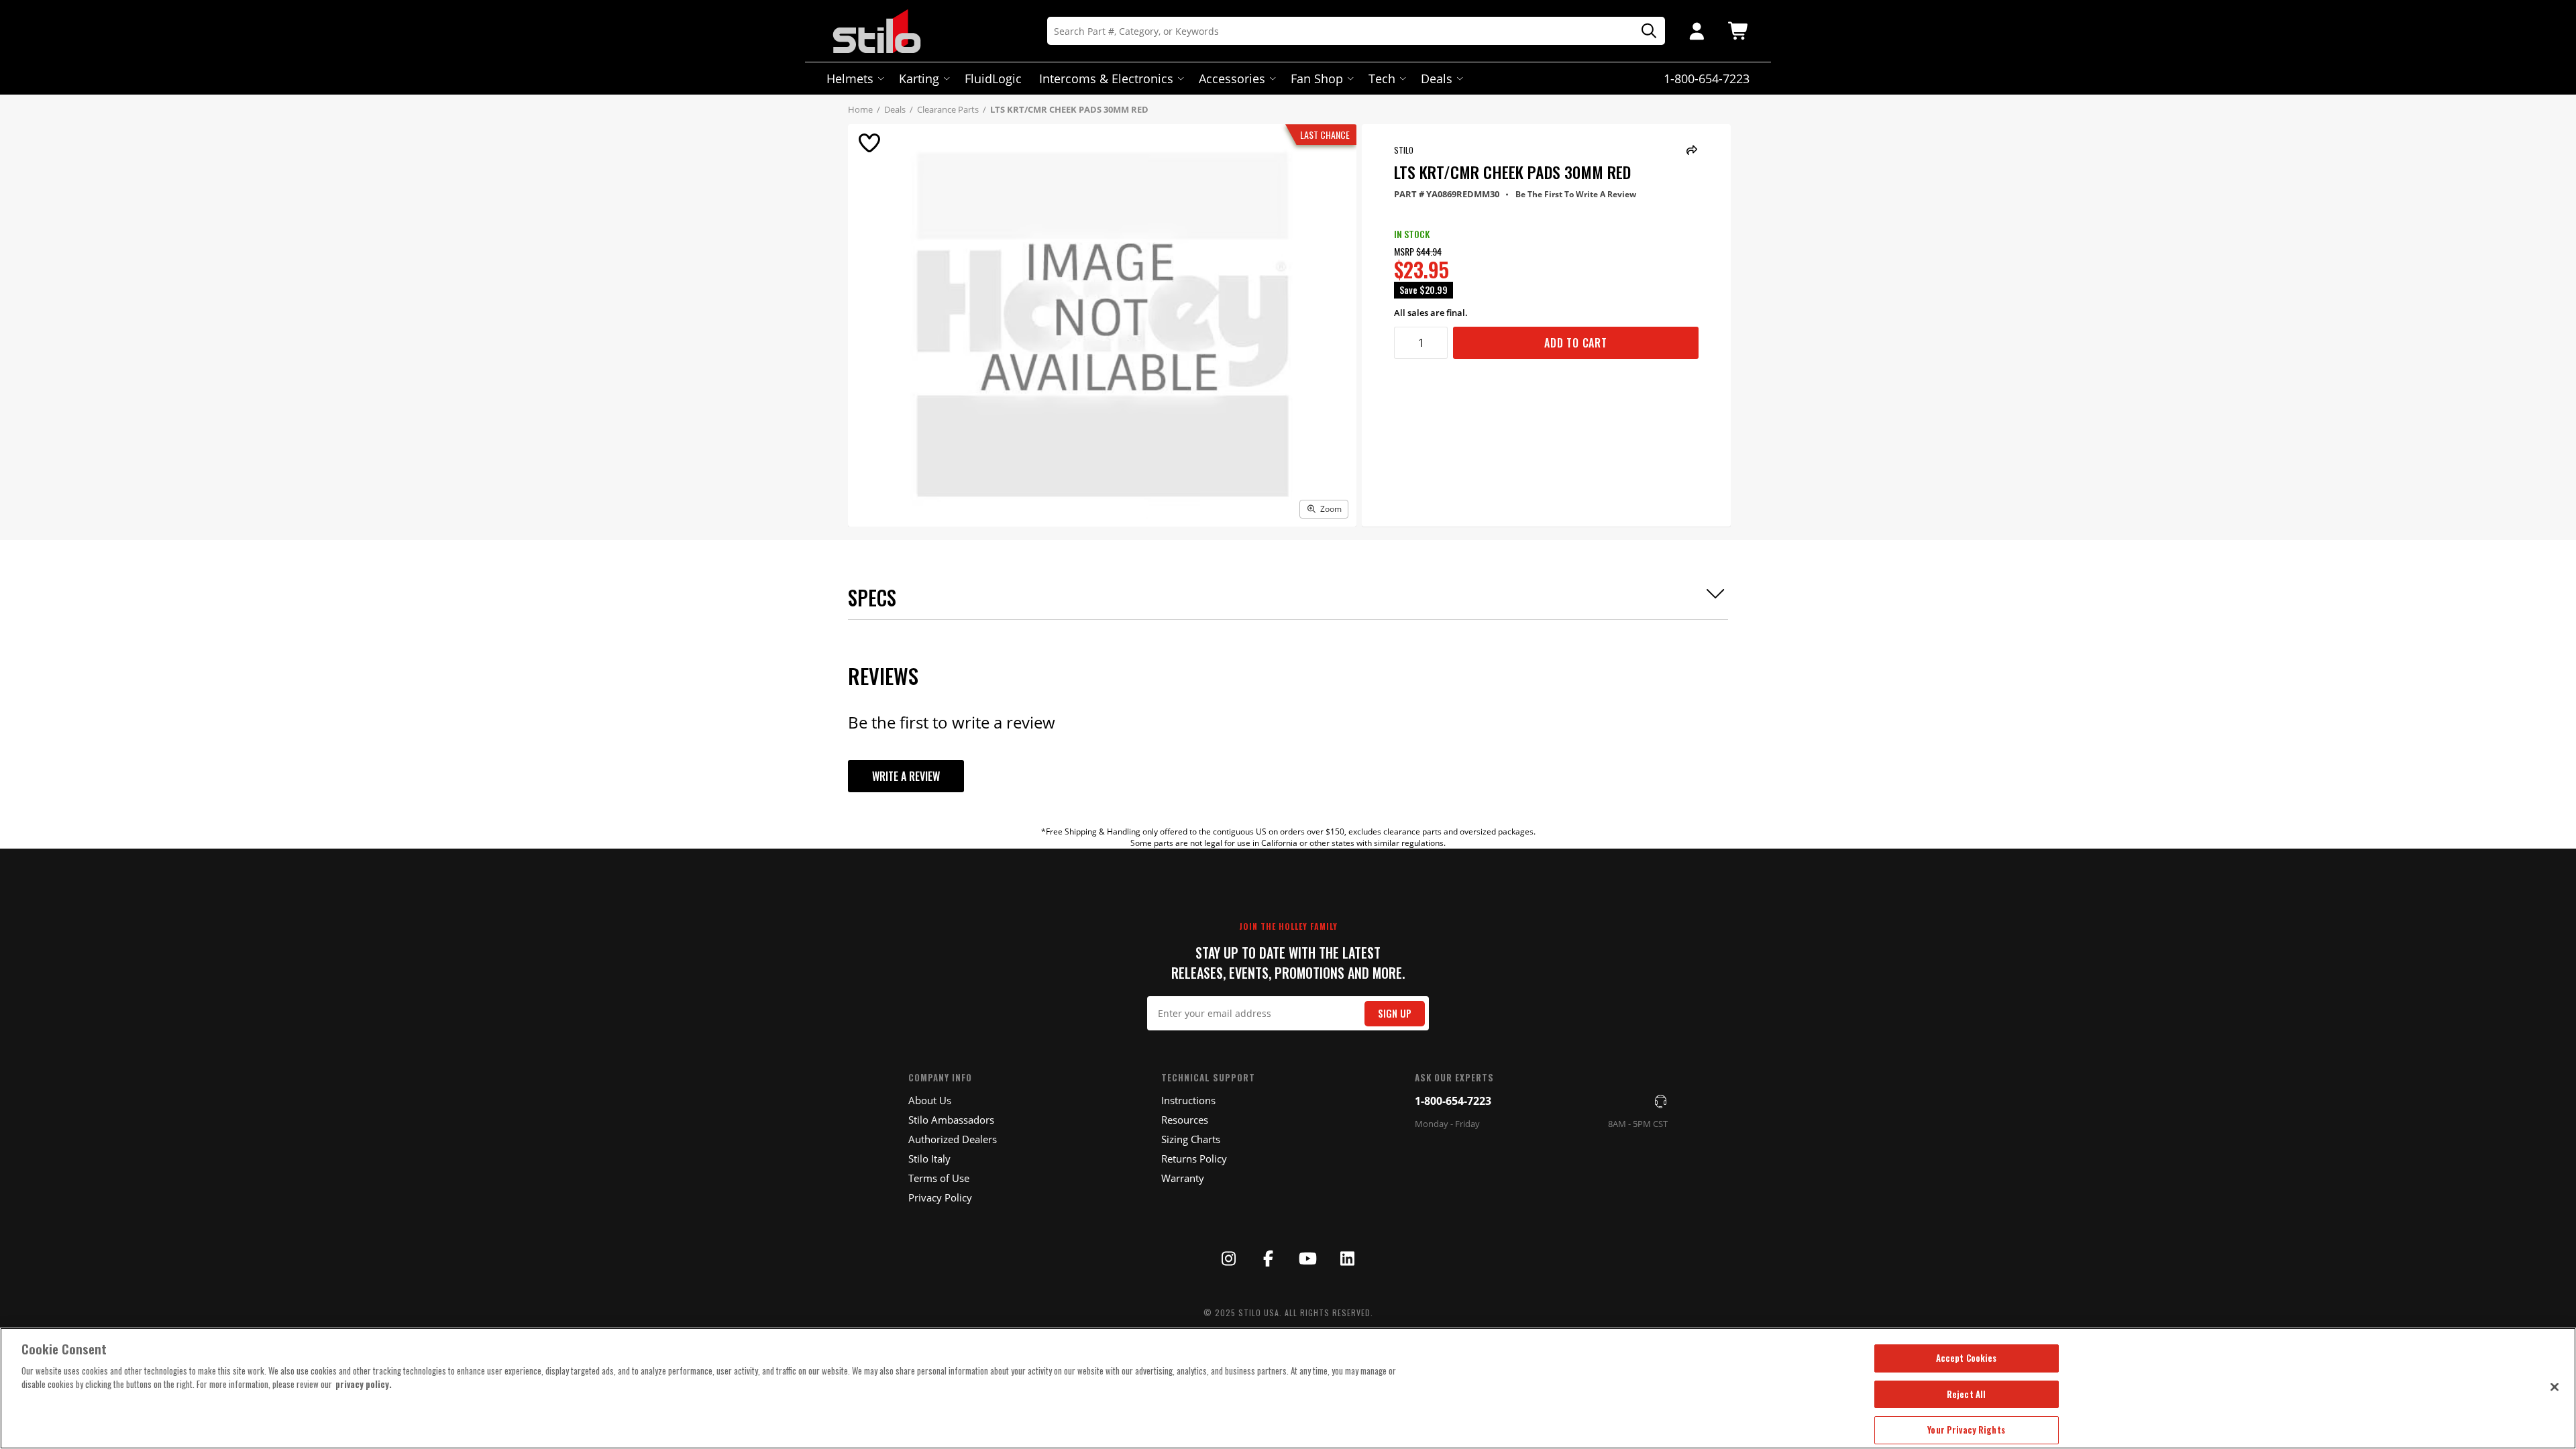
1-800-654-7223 (1453, 1101)
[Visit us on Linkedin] (1347, 1258)
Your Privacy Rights (1966, 1430)
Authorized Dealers (953, 1139)
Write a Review (906, 776)
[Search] (1644, 31)
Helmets (850, 78)
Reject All (1966, 1394)
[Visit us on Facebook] (1269, 1258)
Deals (1437, 78)
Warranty (1183, 1178)
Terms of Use (939, 1178)
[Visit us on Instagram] (1229, 1258)
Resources (1185, 1120)
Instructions (1188, 1100)
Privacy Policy (940, 1197)
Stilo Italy (929, 1159)
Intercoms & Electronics (1106, 78)
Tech (1382, 78)
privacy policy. (364, 1384)
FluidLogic (993, 78)
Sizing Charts (1191, 1139)
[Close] (2555, 1387)
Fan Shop (1317, 78)
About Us (930, 1100)
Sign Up (1395, 1013)
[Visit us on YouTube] (1307, 1258)
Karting (919, 78)
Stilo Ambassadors (951, 1120)
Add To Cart (1576, 343)
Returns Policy (1194, 1159)
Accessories (1232, 78)
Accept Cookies (1967, 1358)
